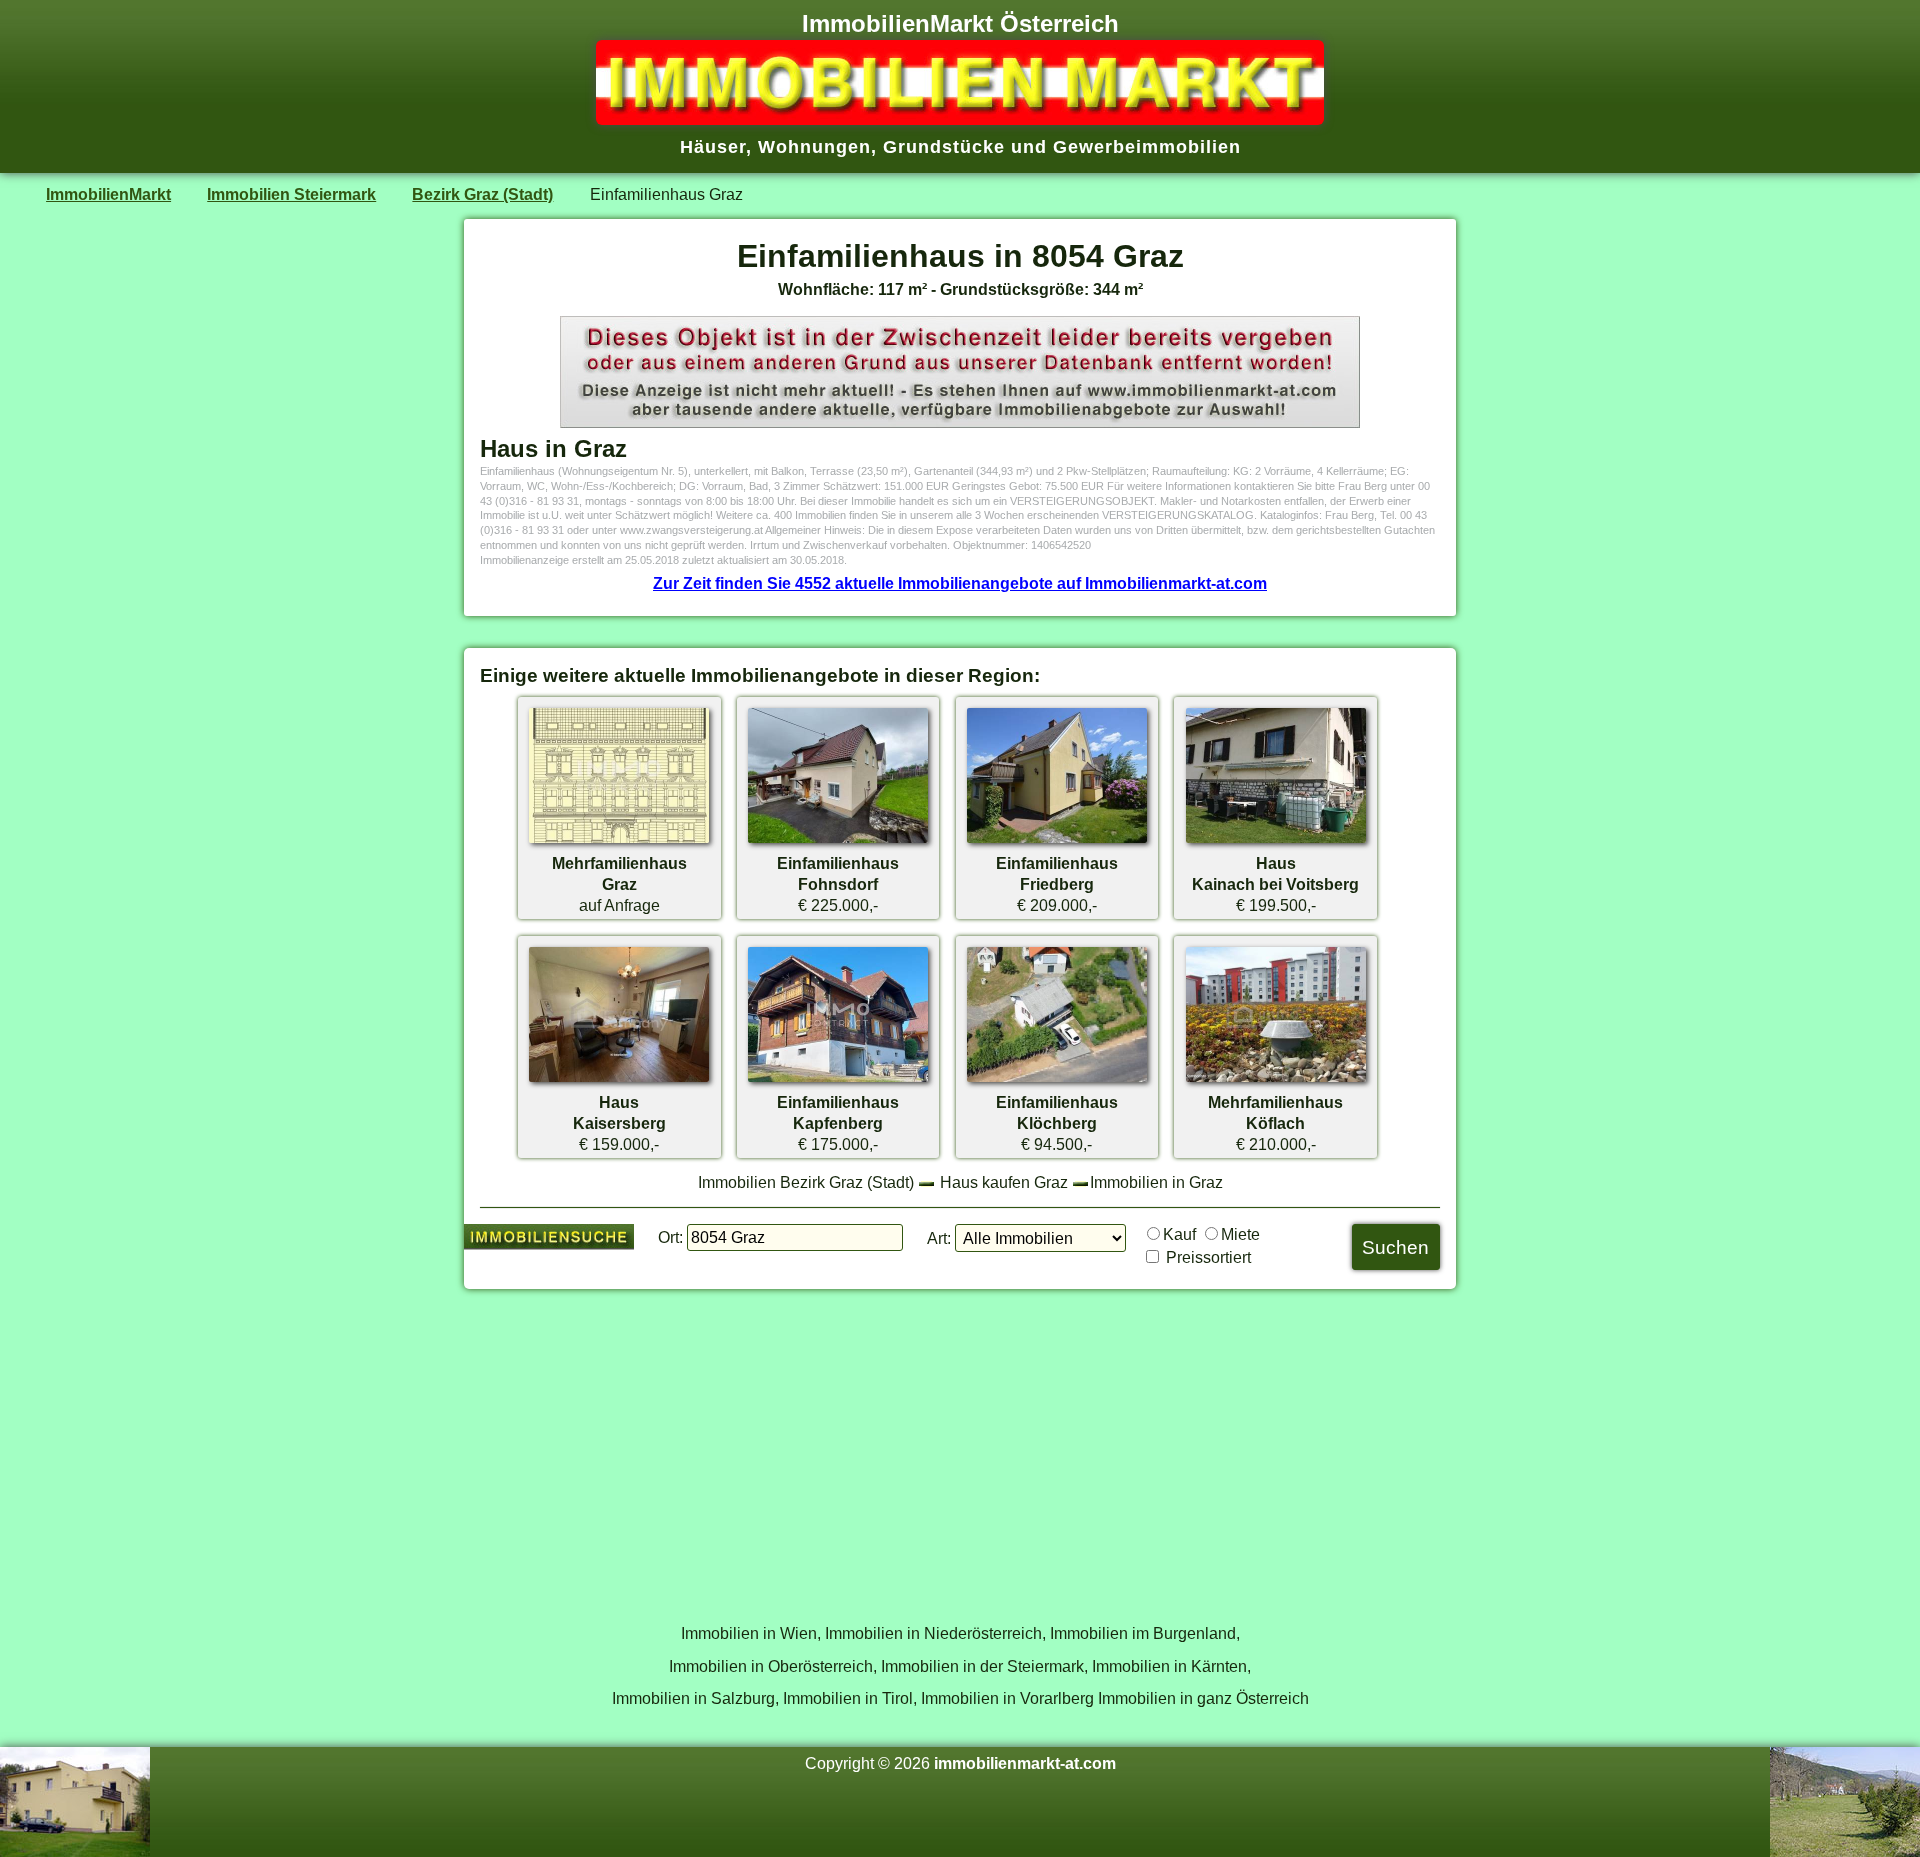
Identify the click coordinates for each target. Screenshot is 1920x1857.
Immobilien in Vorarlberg (1007, 1698)
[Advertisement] (960, 1445)
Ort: (670, 1237)
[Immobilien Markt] (960, 119)
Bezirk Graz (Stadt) (482, 194)
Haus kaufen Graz (1004, 1182)
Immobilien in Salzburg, (695, 1698)
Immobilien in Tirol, (850, 1698)
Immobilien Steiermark (291, 194)
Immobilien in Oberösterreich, (773, 1666)
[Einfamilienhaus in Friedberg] (1057, 842)
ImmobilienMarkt (108, 194)
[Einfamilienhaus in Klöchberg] (1057, 1081)
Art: (939, 1238)
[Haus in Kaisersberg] (619, 1081)
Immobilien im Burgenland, (1145, 1633)
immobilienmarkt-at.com (1025, 1763)
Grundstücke (944, 147)
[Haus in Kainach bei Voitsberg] (1276, 842)
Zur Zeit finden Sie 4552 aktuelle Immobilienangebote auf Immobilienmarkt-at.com (960, 583)
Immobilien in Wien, (751, 1633)
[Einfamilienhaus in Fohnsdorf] (838, 842)
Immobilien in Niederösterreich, (935, 1633)
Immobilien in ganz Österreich (1203, 1698)
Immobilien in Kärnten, (1171, 1666)
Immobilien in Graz (1156, 1182)
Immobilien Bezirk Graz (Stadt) (806, 1182)
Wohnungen (814, 147)
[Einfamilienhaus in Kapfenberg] (838, 1081)
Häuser (713, 147)
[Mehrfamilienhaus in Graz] (619, 842)
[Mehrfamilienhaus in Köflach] (1276, 1081)
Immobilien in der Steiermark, (984, 1666)
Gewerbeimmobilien (1147, 147)
